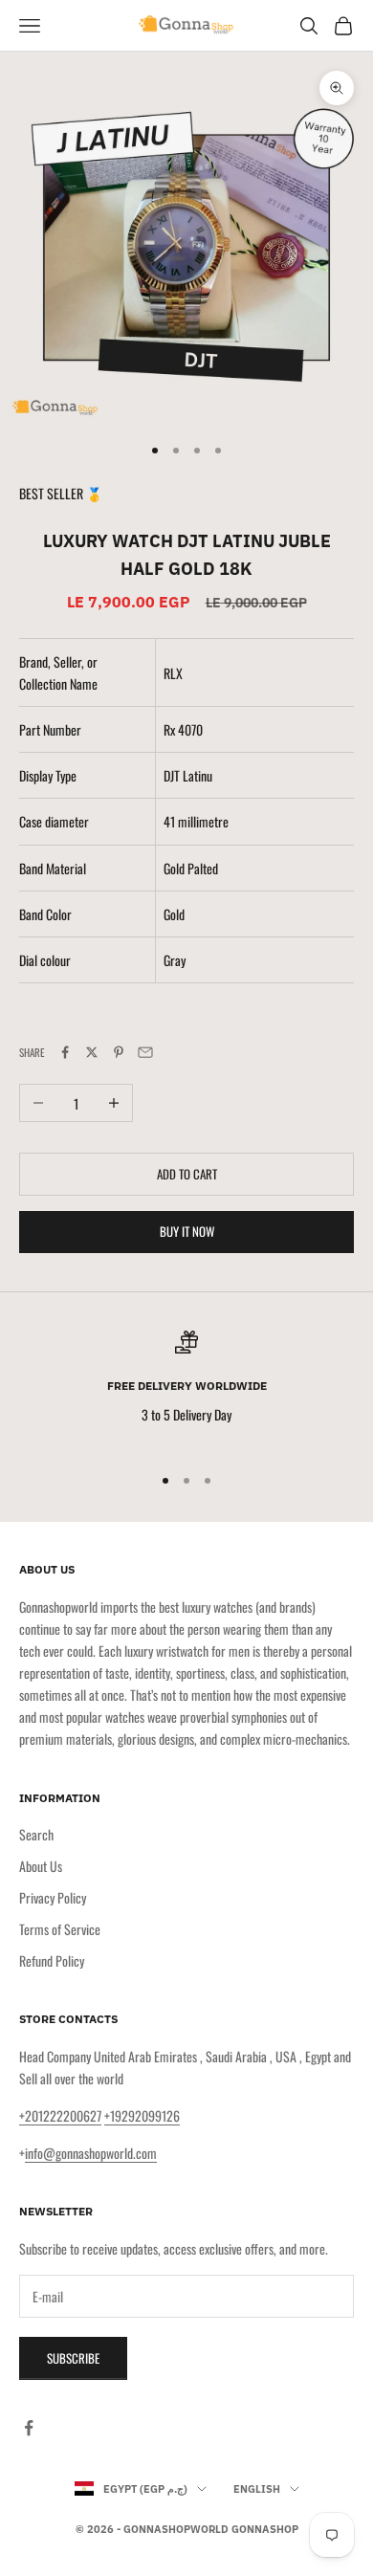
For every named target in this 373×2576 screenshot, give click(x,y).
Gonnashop (265, 2529)
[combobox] (259, 729)
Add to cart (187, 1174)
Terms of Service (60, 1929)
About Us (41, 1866)
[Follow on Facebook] (29, 2428)
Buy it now (187, 1231)
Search (36, 1834)
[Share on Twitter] (92, 1052)
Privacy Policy (53, 1897)
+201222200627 (60, 2115)
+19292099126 (142, 2115)
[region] (186, 1389)
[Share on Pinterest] (119, 1052)
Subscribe (73, 2358)
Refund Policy (52, 1960)
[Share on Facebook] (65, 1052)
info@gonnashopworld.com (91, 2153)
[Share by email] (145, 1052)
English (257, 2489)
